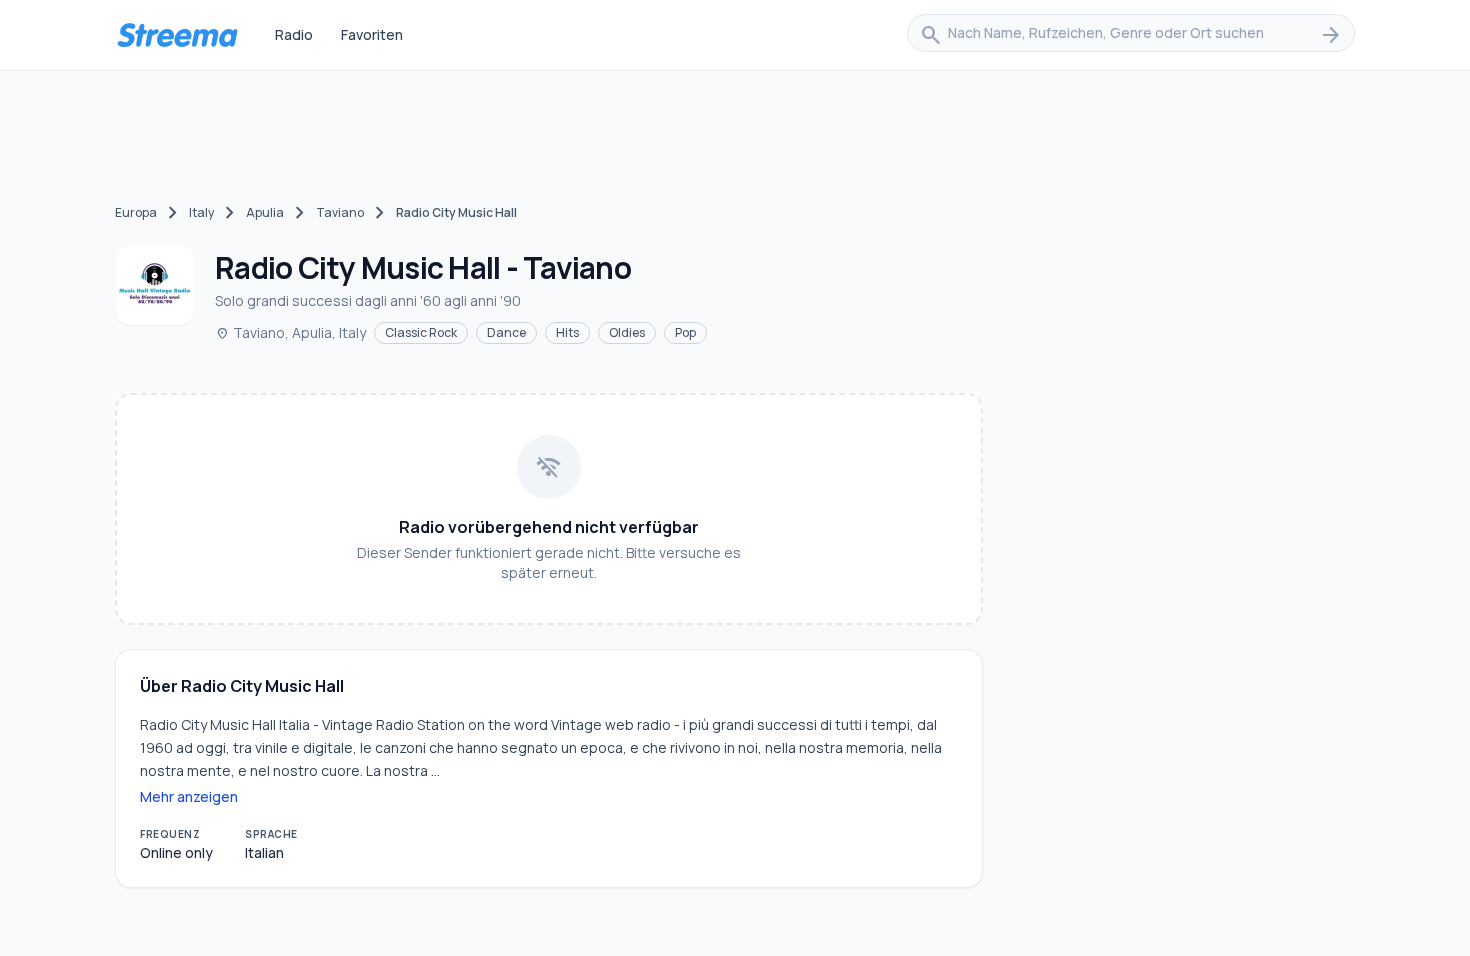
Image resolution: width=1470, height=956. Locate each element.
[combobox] (1131, 35)
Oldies (627, 332)
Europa (136, 212)
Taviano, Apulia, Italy (290, 332)
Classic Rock (421, 332)
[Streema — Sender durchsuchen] (177, 35)
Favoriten (372, 34)
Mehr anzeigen (189, 796)
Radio (294, 34)
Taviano (340, 212)
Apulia (265, 212)
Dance (506, 332)
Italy (201, 212)
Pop (685, 332)
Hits (567, 332)
